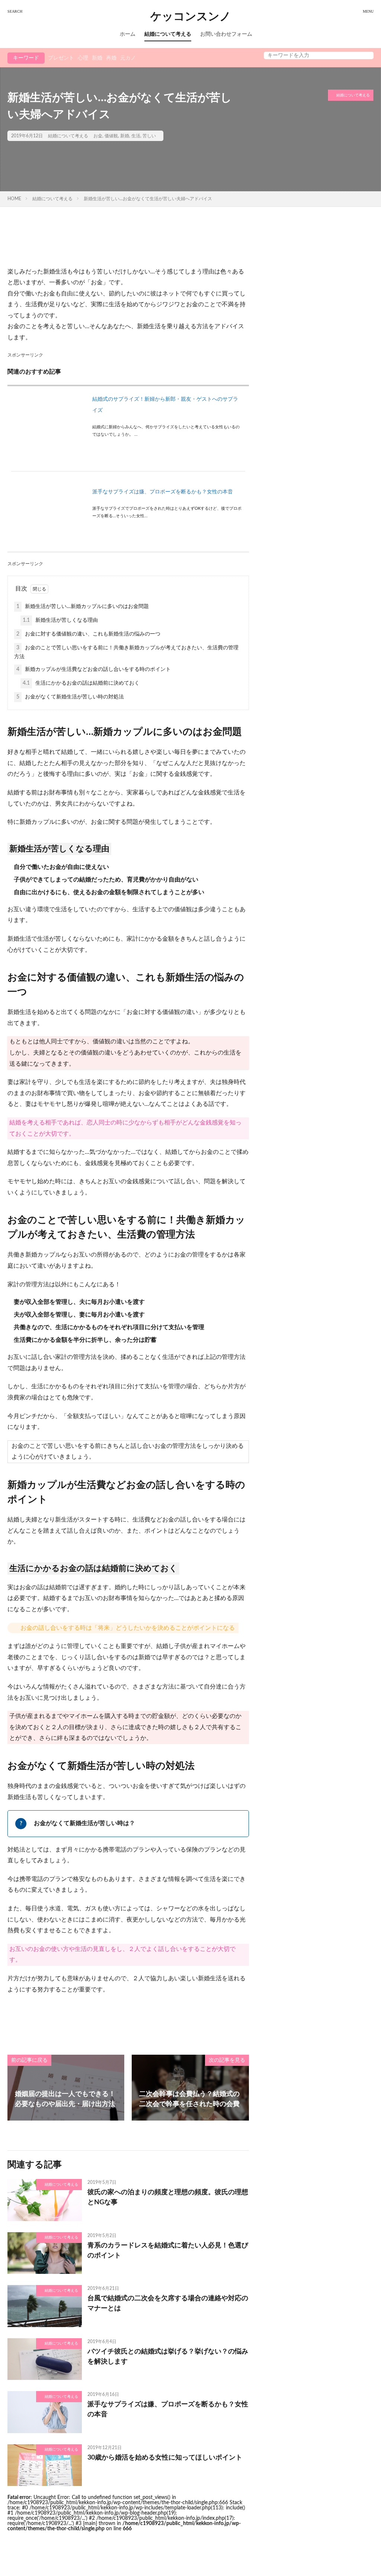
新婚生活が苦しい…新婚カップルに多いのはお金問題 (83, 607)
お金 (98, 136)
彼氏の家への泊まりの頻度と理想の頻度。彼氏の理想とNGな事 (168, 2197)
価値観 (111, 136)
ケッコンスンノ (191, 17)
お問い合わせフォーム (226, 34)
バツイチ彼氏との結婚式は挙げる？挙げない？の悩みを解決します (168, 2357)
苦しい (149, 136)
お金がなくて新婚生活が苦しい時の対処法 (70, 697)
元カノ (128, 58)
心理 (83, 58)
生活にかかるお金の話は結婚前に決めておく (81, 683)
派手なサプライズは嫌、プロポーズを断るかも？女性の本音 (163, 492)
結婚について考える (168, 34)
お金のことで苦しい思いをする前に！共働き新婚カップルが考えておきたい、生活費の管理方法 (126, 652)
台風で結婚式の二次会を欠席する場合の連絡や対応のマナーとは (168, 2303)
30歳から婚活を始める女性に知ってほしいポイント (165, 2458)
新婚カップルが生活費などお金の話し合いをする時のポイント (94, 669)
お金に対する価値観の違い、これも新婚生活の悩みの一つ (88, 634)
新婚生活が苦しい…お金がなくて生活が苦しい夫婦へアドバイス (148, 199)
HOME (14, 199)
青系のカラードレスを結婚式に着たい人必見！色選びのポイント (168, 2251)
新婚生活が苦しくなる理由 (60, 620)
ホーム (128, 34)
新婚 (97, 58)
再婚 (111, 58)
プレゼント (61, 58)
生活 (136, 136)
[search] (366, 55)
